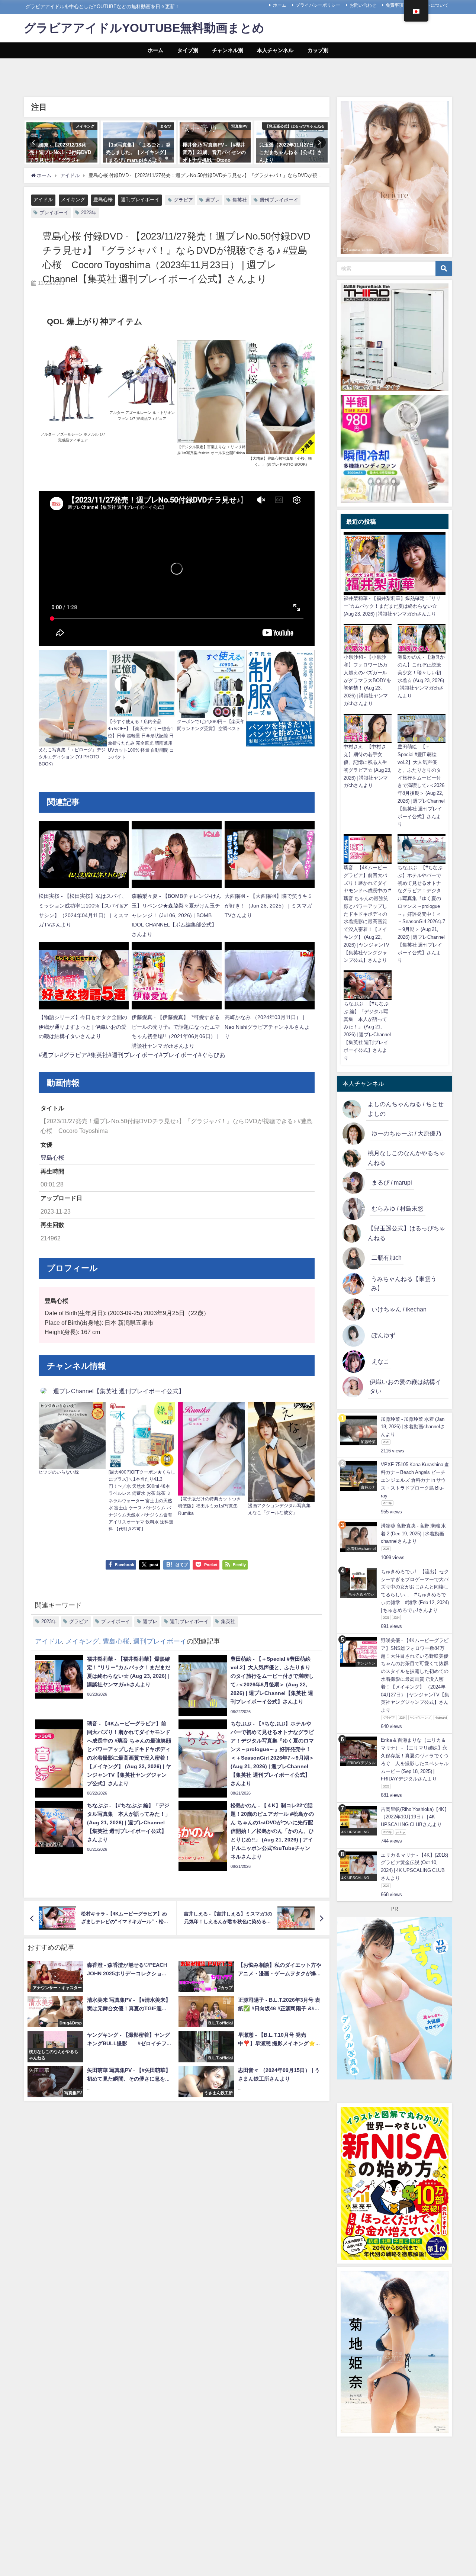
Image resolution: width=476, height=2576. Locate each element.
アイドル (43, 200)
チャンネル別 (228, 50)
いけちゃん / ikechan (399, 1309)
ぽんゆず (383, 1335)
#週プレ (49, 1055)
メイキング (73, 200)
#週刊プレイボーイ (134, 1055)
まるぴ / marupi (392, 1182)
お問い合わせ (363, 5)
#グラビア (73, 1055)
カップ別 (318, 50)
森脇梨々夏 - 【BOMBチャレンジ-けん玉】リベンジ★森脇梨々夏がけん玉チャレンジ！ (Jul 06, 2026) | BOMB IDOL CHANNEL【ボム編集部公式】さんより (176, 915)
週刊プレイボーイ (140, 200)
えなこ (380, 1361)
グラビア (183, 200)
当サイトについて (431, 5)
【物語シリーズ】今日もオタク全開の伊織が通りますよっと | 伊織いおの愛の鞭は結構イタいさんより (83, 1027)
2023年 (89, 213)
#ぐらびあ (212, 1055)
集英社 (240, 200)
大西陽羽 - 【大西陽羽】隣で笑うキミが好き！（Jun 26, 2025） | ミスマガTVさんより (269, 905)
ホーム (280, 5)
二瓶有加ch (387, 1258)
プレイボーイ (54, 213)
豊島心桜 (103, 200)
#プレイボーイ (179, 1055)
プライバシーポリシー (318, 5)
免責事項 (395, 5)
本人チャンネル (275, 50)
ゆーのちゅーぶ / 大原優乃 (406, 1133)
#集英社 (98, 1055)
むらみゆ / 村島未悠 (398, 1208)
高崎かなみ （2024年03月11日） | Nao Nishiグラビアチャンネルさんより (267, 1027)
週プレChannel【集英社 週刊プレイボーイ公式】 (119, 1391)
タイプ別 (188, 50)
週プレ (213, 200)
